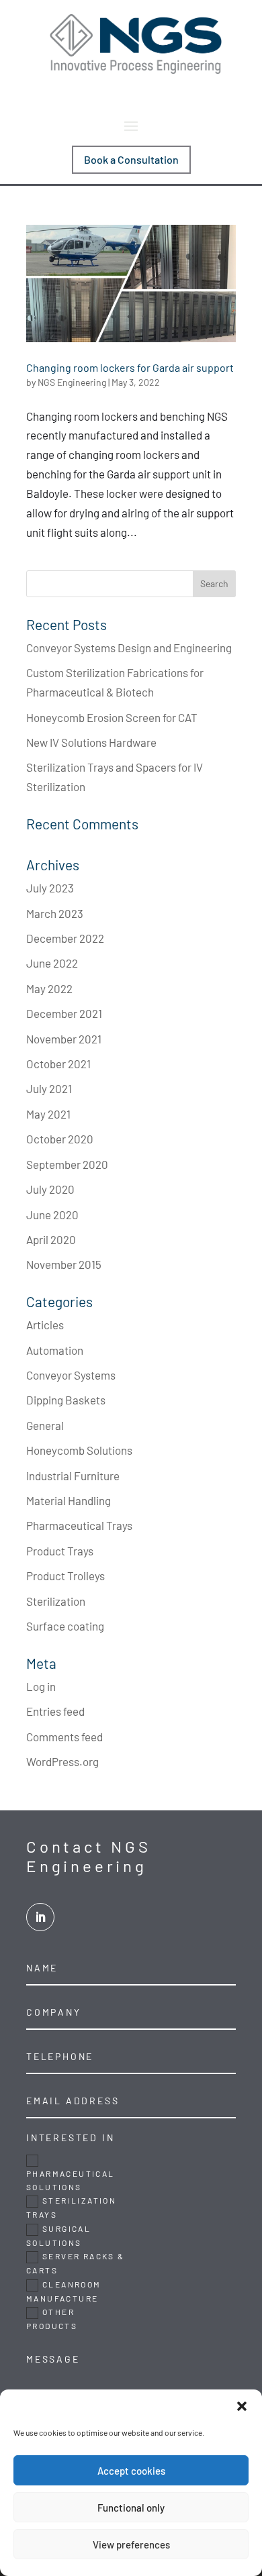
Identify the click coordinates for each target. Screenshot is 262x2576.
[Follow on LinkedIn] (40, 1917)
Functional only (131, 2508)
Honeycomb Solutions (79, 1450)
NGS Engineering (72, 382)
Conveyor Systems (71, 1375)
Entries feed (55, 1711)
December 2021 (64, 1013)
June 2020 (52, 1215)
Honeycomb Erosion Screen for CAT (112, 717)
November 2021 (64, 1039)
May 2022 (49, 988)
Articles (45, 1325)
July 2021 (49, 1088)
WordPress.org (62, 1761)
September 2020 (67, 1164)
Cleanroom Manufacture (64, 2291)
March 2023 (55, 913)
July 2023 (50, 888)
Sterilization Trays (71, 2207)
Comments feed (64, 1737)
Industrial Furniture (73, 1476)
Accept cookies (131, 2471)
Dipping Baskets (66, 1400)
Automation (55, 1350)
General (45, 1425)
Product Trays (60, 1551)
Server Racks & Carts (76, 2263)
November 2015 (64, 1264)
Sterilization (56, 1601)
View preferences (131, 2544)
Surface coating (65, 1626)
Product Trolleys (65, 1576)
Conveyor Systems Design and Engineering (129, 648)
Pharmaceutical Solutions (71, 2180)
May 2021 (48, 1114)
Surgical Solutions (58, 2235)
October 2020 (60, 1139)
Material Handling (69, 1500)
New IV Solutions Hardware (91, 742)
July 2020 (50, 1189)
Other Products (52, 2319)
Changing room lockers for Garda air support (130, 367)
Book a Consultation (131, 159)
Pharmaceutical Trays (79, 1525)
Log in (41, 1686)
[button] (242, 2406)
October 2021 (58, 1064)
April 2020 (51, 1239)
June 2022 (52, 963)
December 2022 (65, 938)
